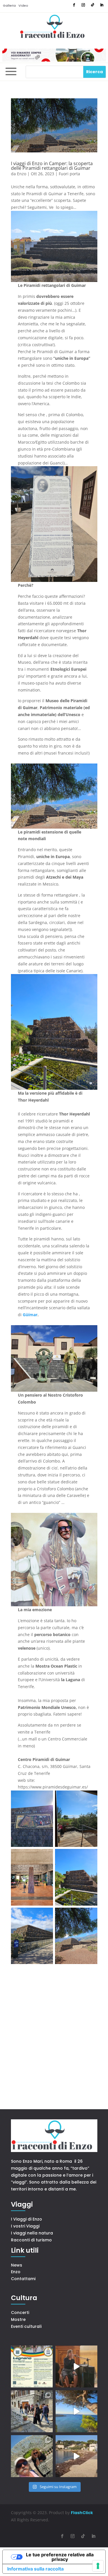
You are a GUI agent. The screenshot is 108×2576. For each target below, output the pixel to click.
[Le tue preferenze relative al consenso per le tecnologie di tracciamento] (98, 2566)
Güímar (30, 1315)
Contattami (23, 2279)
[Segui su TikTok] (92, 5)
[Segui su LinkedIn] (102, 5)
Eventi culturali (26, 2326)
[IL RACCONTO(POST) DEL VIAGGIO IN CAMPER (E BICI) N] (76, 2456)
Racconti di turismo (31, 2240)
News (17, 2265)
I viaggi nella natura (32, 2233)
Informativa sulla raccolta (35, 2569)
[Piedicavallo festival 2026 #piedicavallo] (76, 2366)
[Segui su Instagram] (83, 5)
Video (23, 5)
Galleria (9, 5)
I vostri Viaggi (25, 2226)
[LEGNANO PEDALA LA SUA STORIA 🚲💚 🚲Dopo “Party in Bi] (32, 2366)
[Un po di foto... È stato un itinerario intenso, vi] (32, 2456)
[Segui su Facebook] (74, 5)
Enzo (22, 174)
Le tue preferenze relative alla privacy (60, 2557)
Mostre (18, 2319)
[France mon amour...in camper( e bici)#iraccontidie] (76, 2411)
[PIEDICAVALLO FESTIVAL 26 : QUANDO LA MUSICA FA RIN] (32, 2411)
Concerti (20, 2313)
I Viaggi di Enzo (26, 2219)
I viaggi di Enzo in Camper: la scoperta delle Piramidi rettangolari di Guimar (52, 166)
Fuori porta (69, 174)
